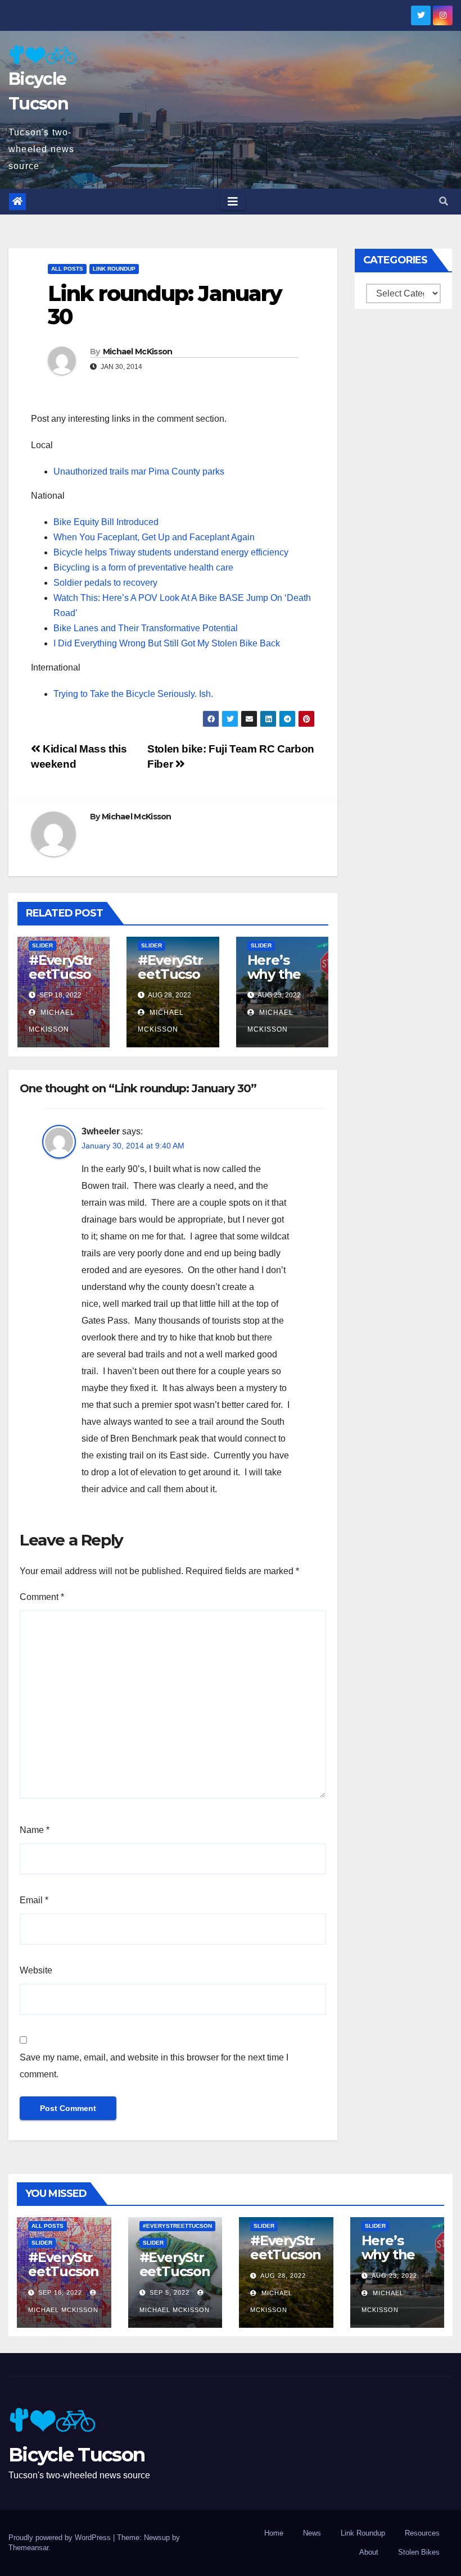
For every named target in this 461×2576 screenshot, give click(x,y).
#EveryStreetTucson (177, 2226)
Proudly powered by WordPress (61, 2538)
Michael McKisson (138, 352)
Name (35, 1830)
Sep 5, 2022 (170, 2292)
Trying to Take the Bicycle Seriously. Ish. (133, 694)
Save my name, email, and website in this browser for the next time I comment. (154, 2066)
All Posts (67, 269)
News (312, 2533)
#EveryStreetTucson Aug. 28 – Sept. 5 (175, 2278)
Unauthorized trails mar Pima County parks (139, 471)
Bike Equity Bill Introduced (106, 522)
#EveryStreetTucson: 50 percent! (61, 981)
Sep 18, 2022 (60, 2292)
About (369, 2552)
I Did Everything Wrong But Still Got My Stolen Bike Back (167, 643)
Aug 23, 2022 (394, 2276)
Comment (42, 1597)
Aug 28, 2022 (283, 2276)
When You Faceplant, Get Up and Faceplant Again (154, 537)
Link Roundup (114, 269)
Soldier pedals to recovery (105, 583)
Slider (42, 945)
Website (36, 1970)
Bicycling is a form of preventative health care (143, 567)
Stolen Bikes (419, 2552)
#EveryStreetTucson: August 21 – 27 (170, 981)
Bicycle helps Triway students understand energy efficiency (171, 552)
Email (34, 1900)
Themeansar (28, 2548)
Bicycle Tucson (76, 2455)
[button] (444, 201)
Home (274, 2533)
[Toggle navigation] (233, 202)
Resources (422, 2533)
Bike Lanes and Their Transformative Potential (146, 628)
